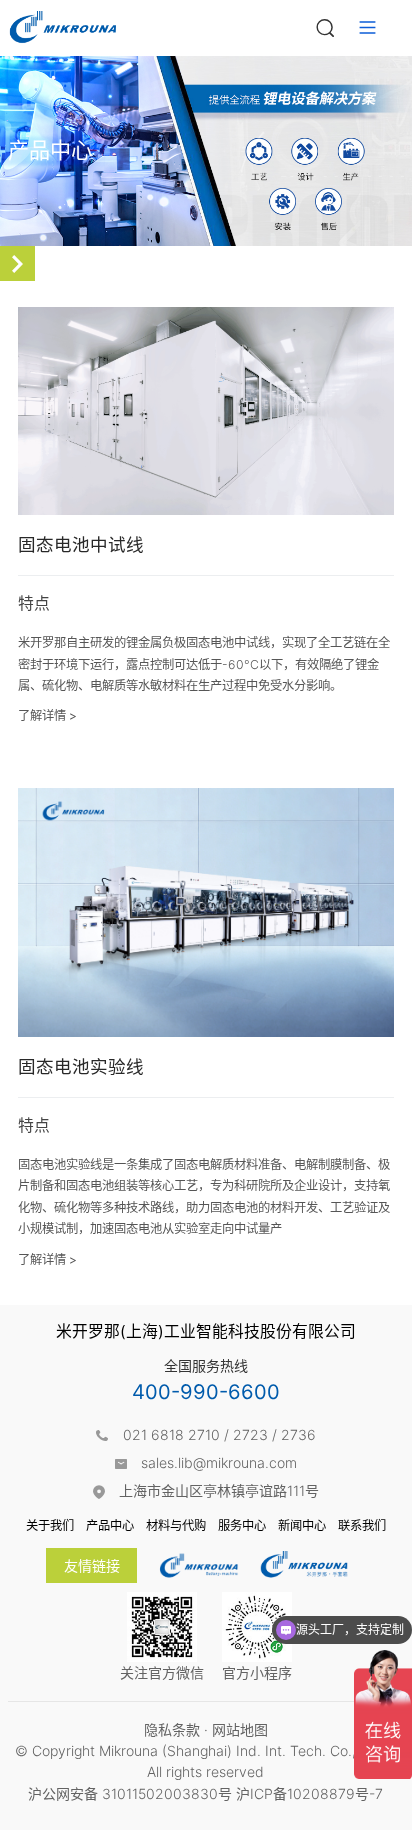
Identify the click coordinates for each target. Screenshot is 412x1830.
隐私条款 (172, 1729)
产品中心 (110, 1525)
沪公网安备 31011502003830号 (130, 1793)
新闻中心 (302, 1525)
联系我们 (362, 1525)
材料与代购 (176, 1525)
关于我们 (50, 1525)
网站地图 (240, 1729)
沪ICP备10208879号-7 (309, 1793)
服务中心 (242, 1525)
